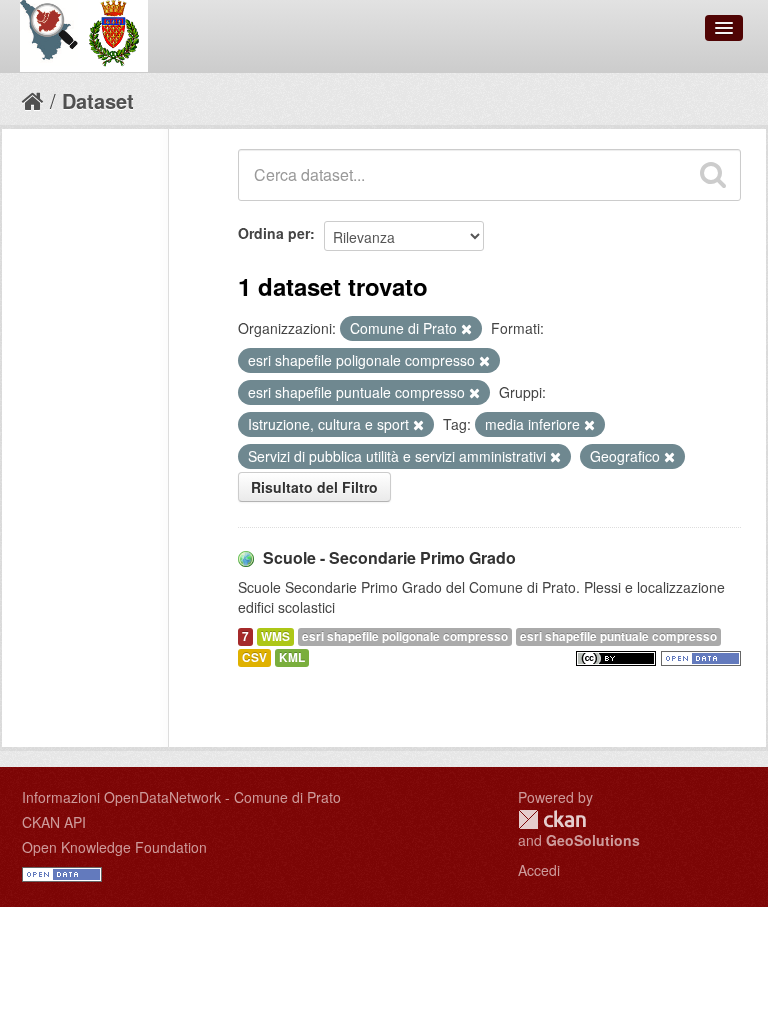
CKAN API (54, 822)
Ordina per (274, 233)
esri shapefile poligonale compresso (405, 636)
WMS (275, 636)
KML (292, 657)
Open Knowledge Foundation (114, 847)
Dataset (98, 100)
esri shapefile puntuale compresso (618, 636)
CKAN (552, 819)
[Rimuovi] (466, 329)
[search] (713, 175)
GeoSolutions (593, 840)
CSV (254, 657)
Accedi (539, 870)
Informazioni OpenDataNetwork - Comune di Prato (181, 797)
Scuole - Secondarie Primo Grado (389, 557)
